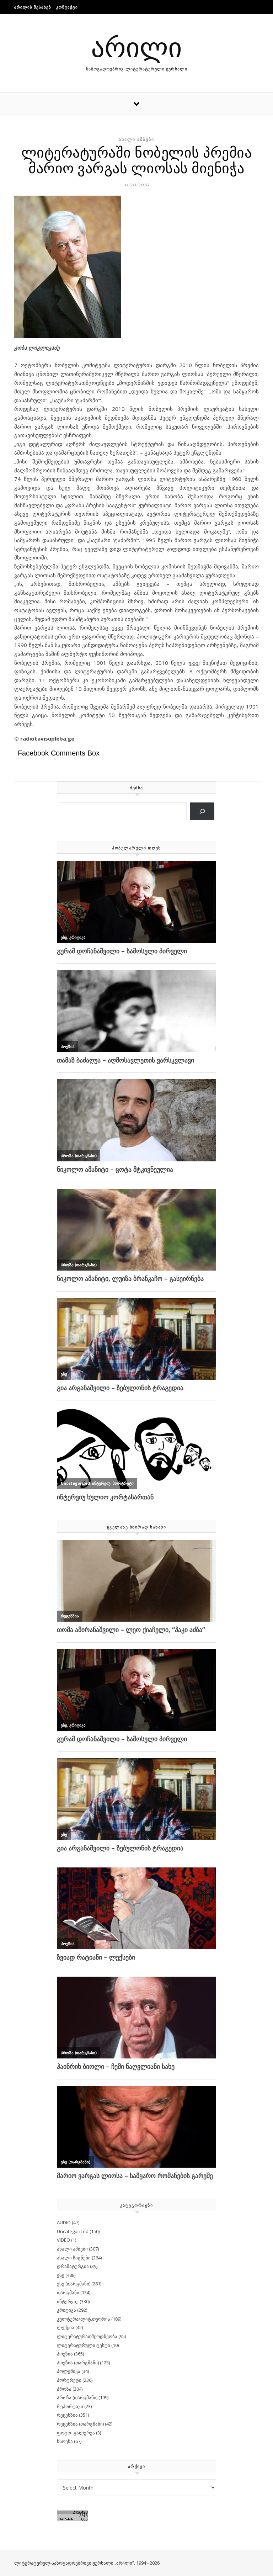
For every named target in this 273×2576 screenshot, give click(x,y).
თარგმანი (68, 2293)
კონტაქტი (67, 7)
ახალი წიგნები (74, 2258)
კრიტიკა (66, 2310)
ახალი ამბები (136, 139)
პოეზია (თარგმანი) (78, 2363)
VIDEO (63, 2240)
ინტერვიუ (68, 2301)
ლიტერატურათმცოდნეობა (87, 2336)
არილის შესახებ (33, 7)
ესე (61, 2275)
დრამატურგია (73, 2266)
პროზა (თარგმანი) (77, 2397)
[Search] (202, 812)
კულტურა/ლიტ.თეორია (84, 2319)
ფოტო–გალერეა (76, 2433)
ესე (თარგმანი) (74, 2284)
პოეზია (65, 2354)
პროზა (64, 2389)
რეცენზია (67, 2415)
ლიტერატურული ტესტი (84, 2345)
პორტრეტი (69, 2380)
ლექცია (66, 2327)
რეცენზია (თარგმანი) (80, 2424)
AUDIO (64, 2222)
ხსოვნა (65, 2441)
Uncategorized (73, 2231)
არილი (136, 46)
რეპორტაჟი (70, 2406)
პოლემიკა (69, 2371)
